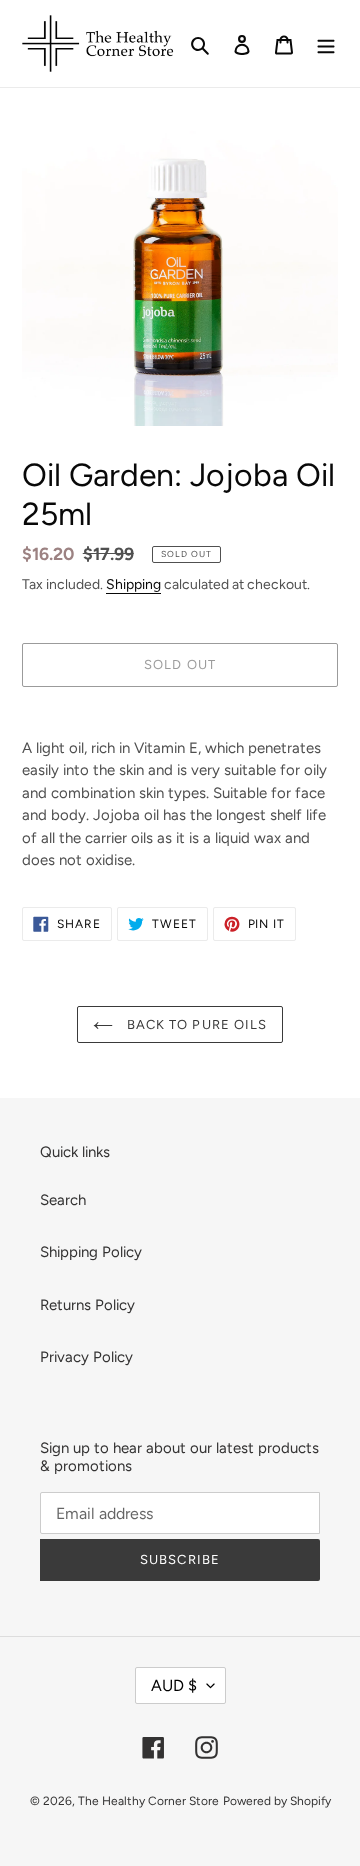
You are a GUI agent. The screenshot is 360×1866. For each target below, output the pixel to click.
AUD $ (174, 1685)
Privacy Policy (86, 1357)
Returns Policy (87, 1305)
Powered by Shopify (277, 1801)
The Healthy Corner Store (148, 1801)
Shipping (133, 584)
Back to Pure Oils (195, 1024)
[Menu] (326, 43)
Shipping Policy (91, 1252)
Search (63, 1200)
